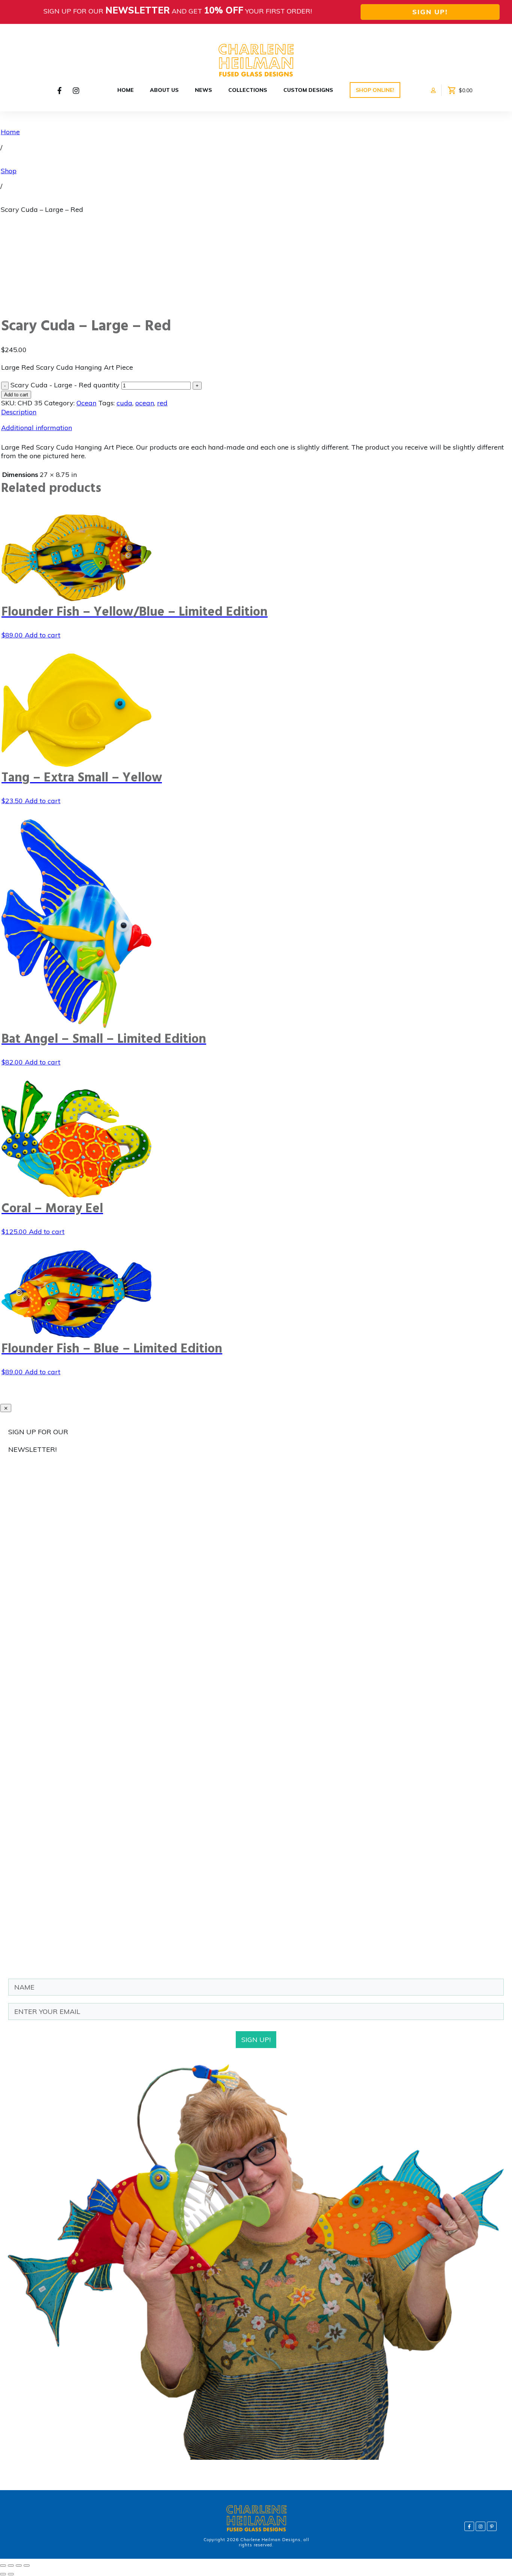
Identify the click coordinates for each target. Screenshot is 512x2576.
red (162, 403)
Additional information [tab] (37, 428)
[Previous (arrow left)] (3, 2574)
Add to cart (16, 395)
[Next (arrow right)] (11, 2574)
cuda (124, 403)
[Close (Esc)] (27, 2566)
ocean (145, 403)
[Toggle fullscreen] (11, 2566)
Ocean (86, 403)
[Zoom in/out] (3, 2566)
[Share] (19, 2566)
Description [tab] (19, 412)
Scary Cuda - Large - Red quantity (65, 385)
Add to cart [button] (43, 635)
